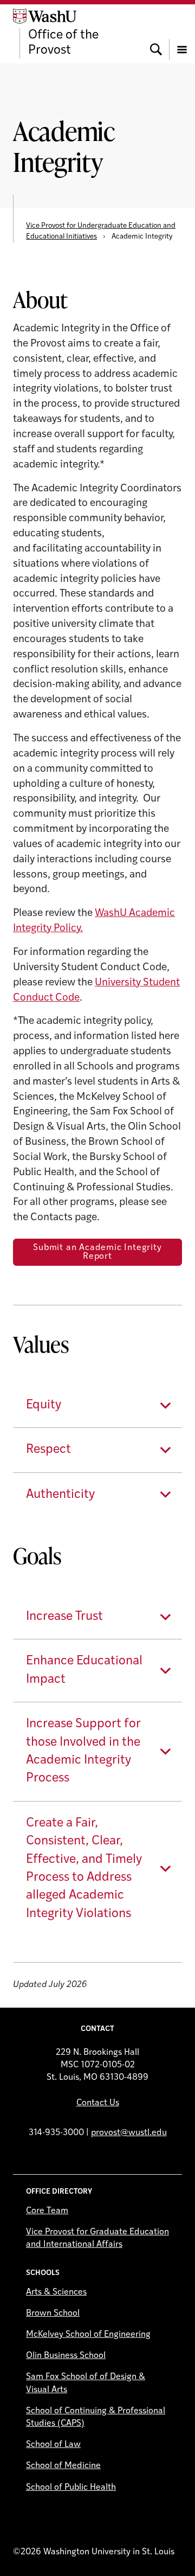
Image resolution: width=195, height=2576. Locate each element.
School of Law (53, 2445)
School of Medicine (63, 2466)
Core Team (47, 2211)
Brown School (53, 2314)
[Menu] (182, 34)
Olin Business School (66, 2356)
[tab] (97, 1405)
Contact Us (98, 2103)
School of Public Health (71, 2488)
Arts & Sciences (56, 2292)
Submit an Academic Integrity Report (97, 1252)
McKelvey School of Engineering (88, 2335)
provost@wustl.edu (129, 2133)
